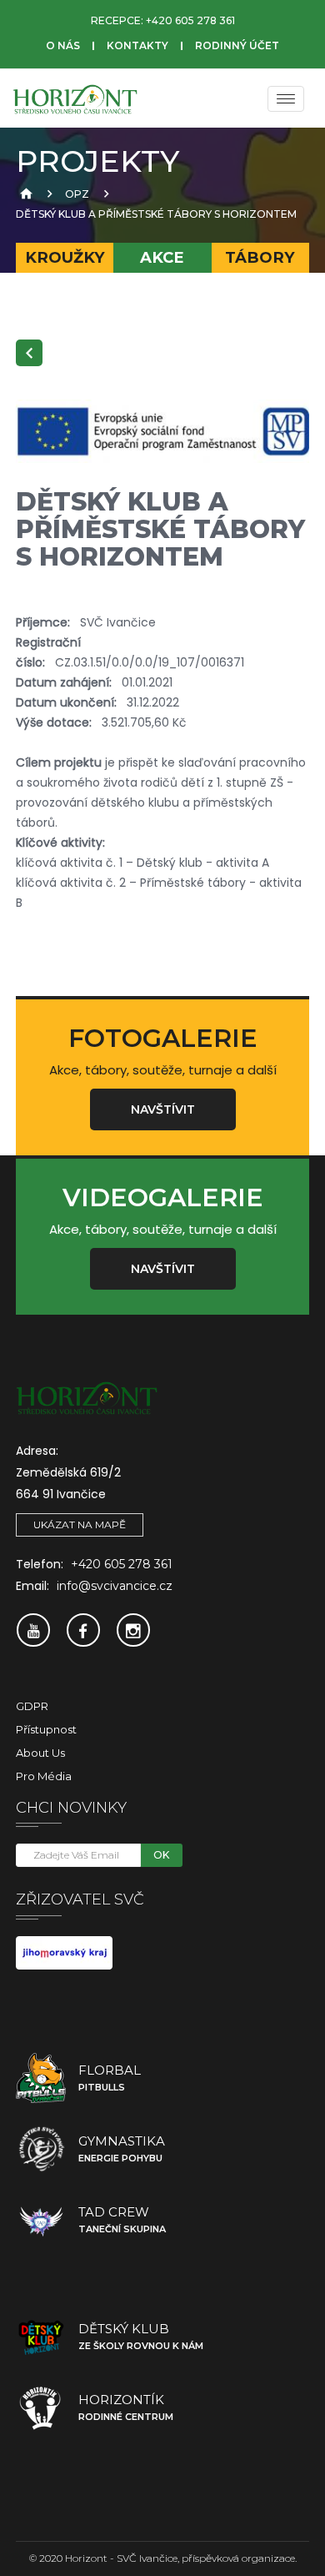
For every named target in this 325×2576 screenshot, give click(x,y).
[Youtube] (33, 1630)
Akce (162, 257)
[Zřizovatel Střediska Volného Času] (64, 1952)
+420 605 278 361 (190, 20)
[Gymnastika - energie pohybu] (41, 2149)
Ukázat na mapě (80, 1524)
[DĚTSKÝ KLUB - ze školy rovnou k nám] (41, 2337)
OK (161, 1855)
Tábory (260, 257)
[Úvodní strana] (24, 194)
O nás (63, 45)
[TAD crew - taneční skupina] (41, 2220)
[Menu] (286, 99)
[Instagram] (133, 1630)
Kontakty (137, 45)
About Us (40, 1753)
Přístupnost (46, 1729)
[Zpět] (29, 353)
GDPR (32, 1706)
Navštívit (163, 1109)
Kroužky (65, 257)
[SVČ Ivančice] (75, 98)
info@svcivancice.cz (115, 1586)
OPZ (77, 194)
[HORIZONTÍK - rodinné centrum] (41, 2407)
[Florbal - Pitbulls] (41, 2078)
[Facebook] (83, 1630)
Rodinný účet (237, 45)
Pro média (44, 1776)
